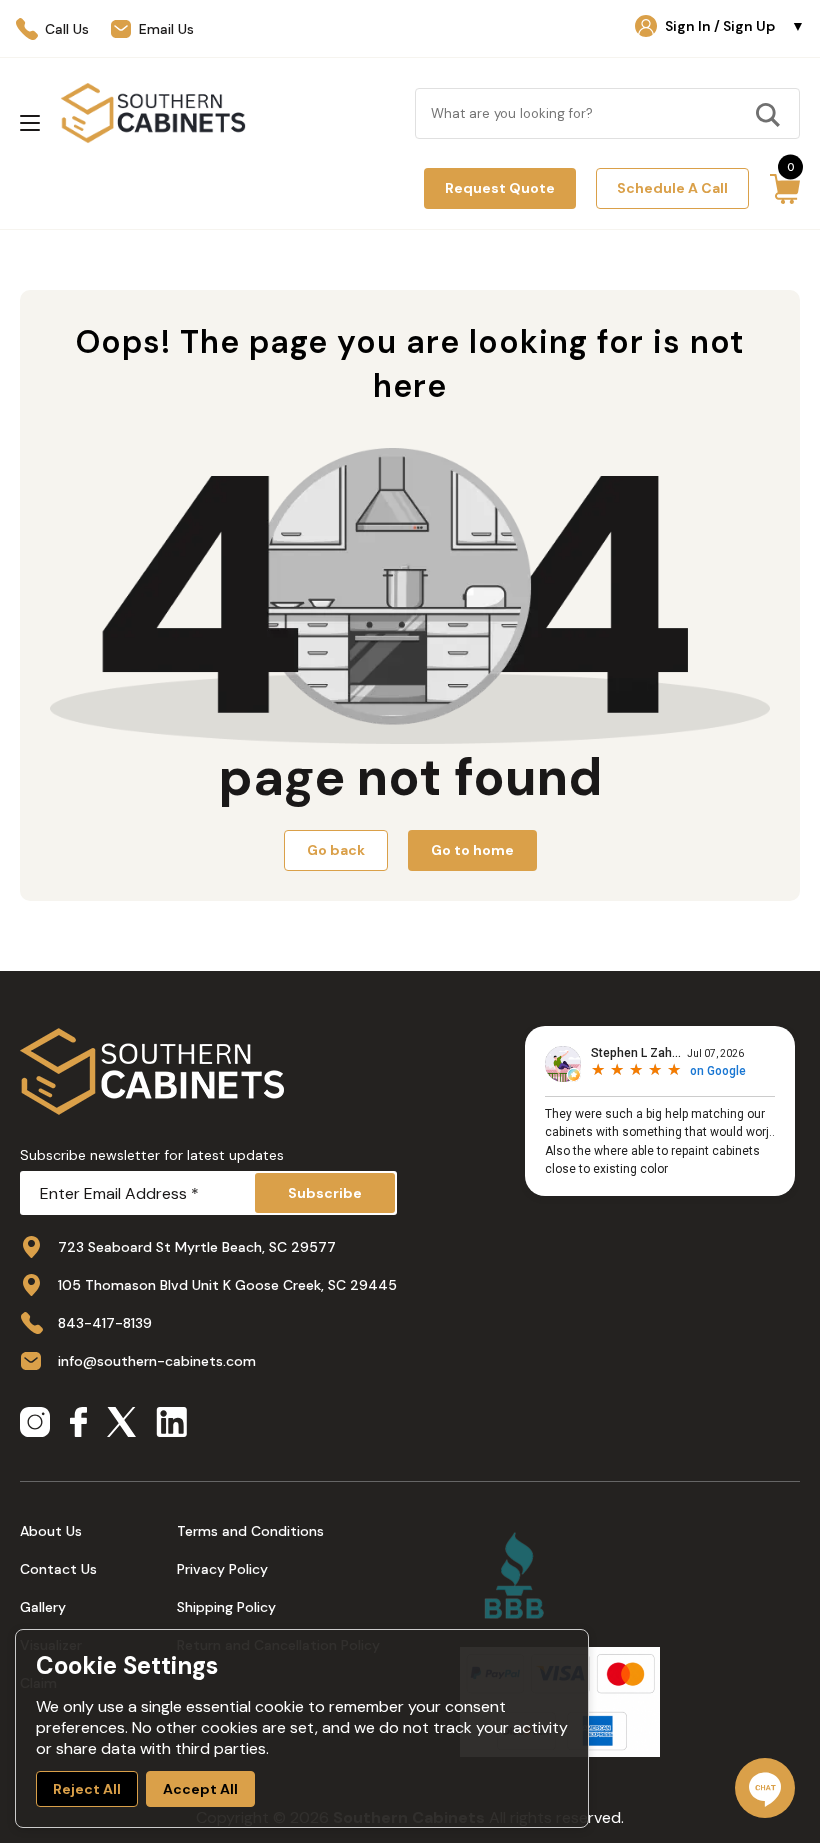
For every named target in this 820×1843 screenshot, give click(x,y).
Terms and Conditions (250, 1531)
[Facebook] (78, 1424)
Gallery (43, 1607)
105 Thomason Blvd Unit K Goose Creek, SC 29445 (227, 1285)
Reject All (87, 1789)
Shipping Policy (226, 1607)
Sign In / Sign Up (735, 26)
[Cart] (784, 189)
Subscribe (325, 1193)
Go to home (472, 850)
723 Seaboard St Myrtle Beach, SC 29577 (197, 1247)
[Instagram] (35, 1424)
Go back (336, 850)
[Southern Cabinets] (153, 113)
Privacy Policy (222, 1569)
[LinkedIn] (171, 1424)
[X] (121, 1424)
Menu (30, 123)
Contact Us (58, 1569)
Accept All (200, 1789)
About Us (51, 1531)
